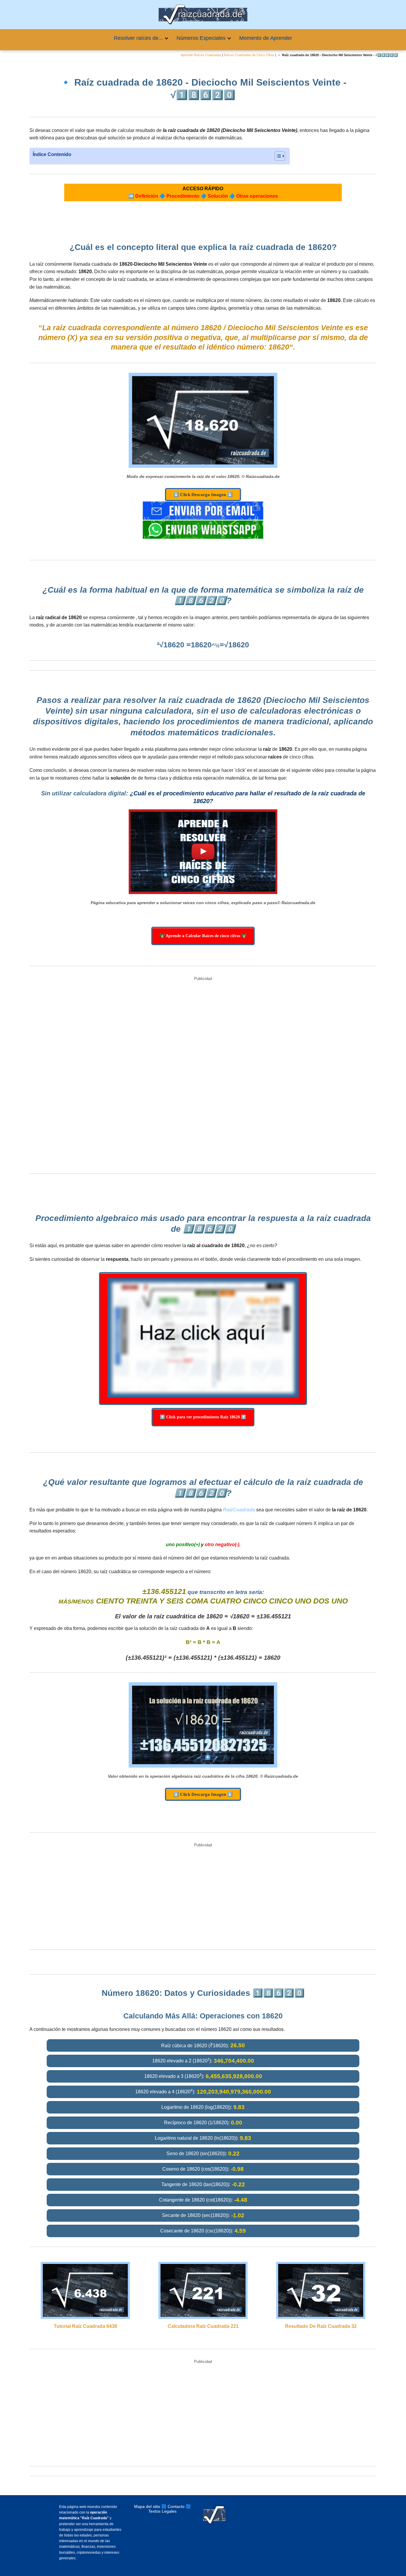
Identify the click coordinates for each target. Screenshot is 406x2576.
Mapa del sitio (147, 2506)
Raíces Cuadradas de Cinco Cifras (249, 55)
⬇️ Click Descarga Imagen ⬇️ (203, 495)
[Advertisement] (203, 1076)
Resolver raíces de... (138, 38)
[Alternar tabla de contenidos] (277, 156)
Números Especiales (201, 38)
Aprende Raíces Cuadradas (201, 55)
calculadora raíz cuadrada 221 (203, 2326)
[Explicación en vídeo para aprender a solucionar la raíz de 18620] (203, 852)
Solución (218, 196)
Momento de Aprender (266, 38)
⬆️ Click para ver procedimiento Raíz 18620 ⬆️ (203, 1417)
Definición (147, 196)
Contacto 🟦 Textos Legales (170, 2509)
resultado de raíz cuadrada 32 (321, 2326)
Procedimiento (183, 196)
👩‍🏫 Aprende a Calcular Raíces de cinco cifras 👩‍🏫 (203, 936)
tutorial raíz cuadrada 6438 (85, 2326)
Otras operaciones (257, 196)
